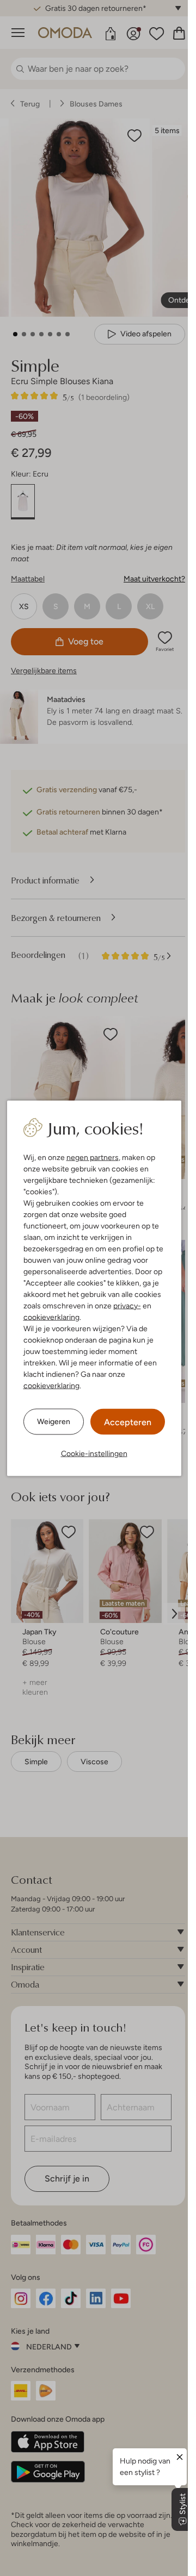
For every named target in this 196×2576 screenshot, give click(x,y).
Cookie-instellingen (94, 1453)
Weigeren (54, 1421)
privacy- (127, 1305)
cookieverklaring (51, 1317)
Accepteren (128, 1422)
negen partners (93, 1157)
